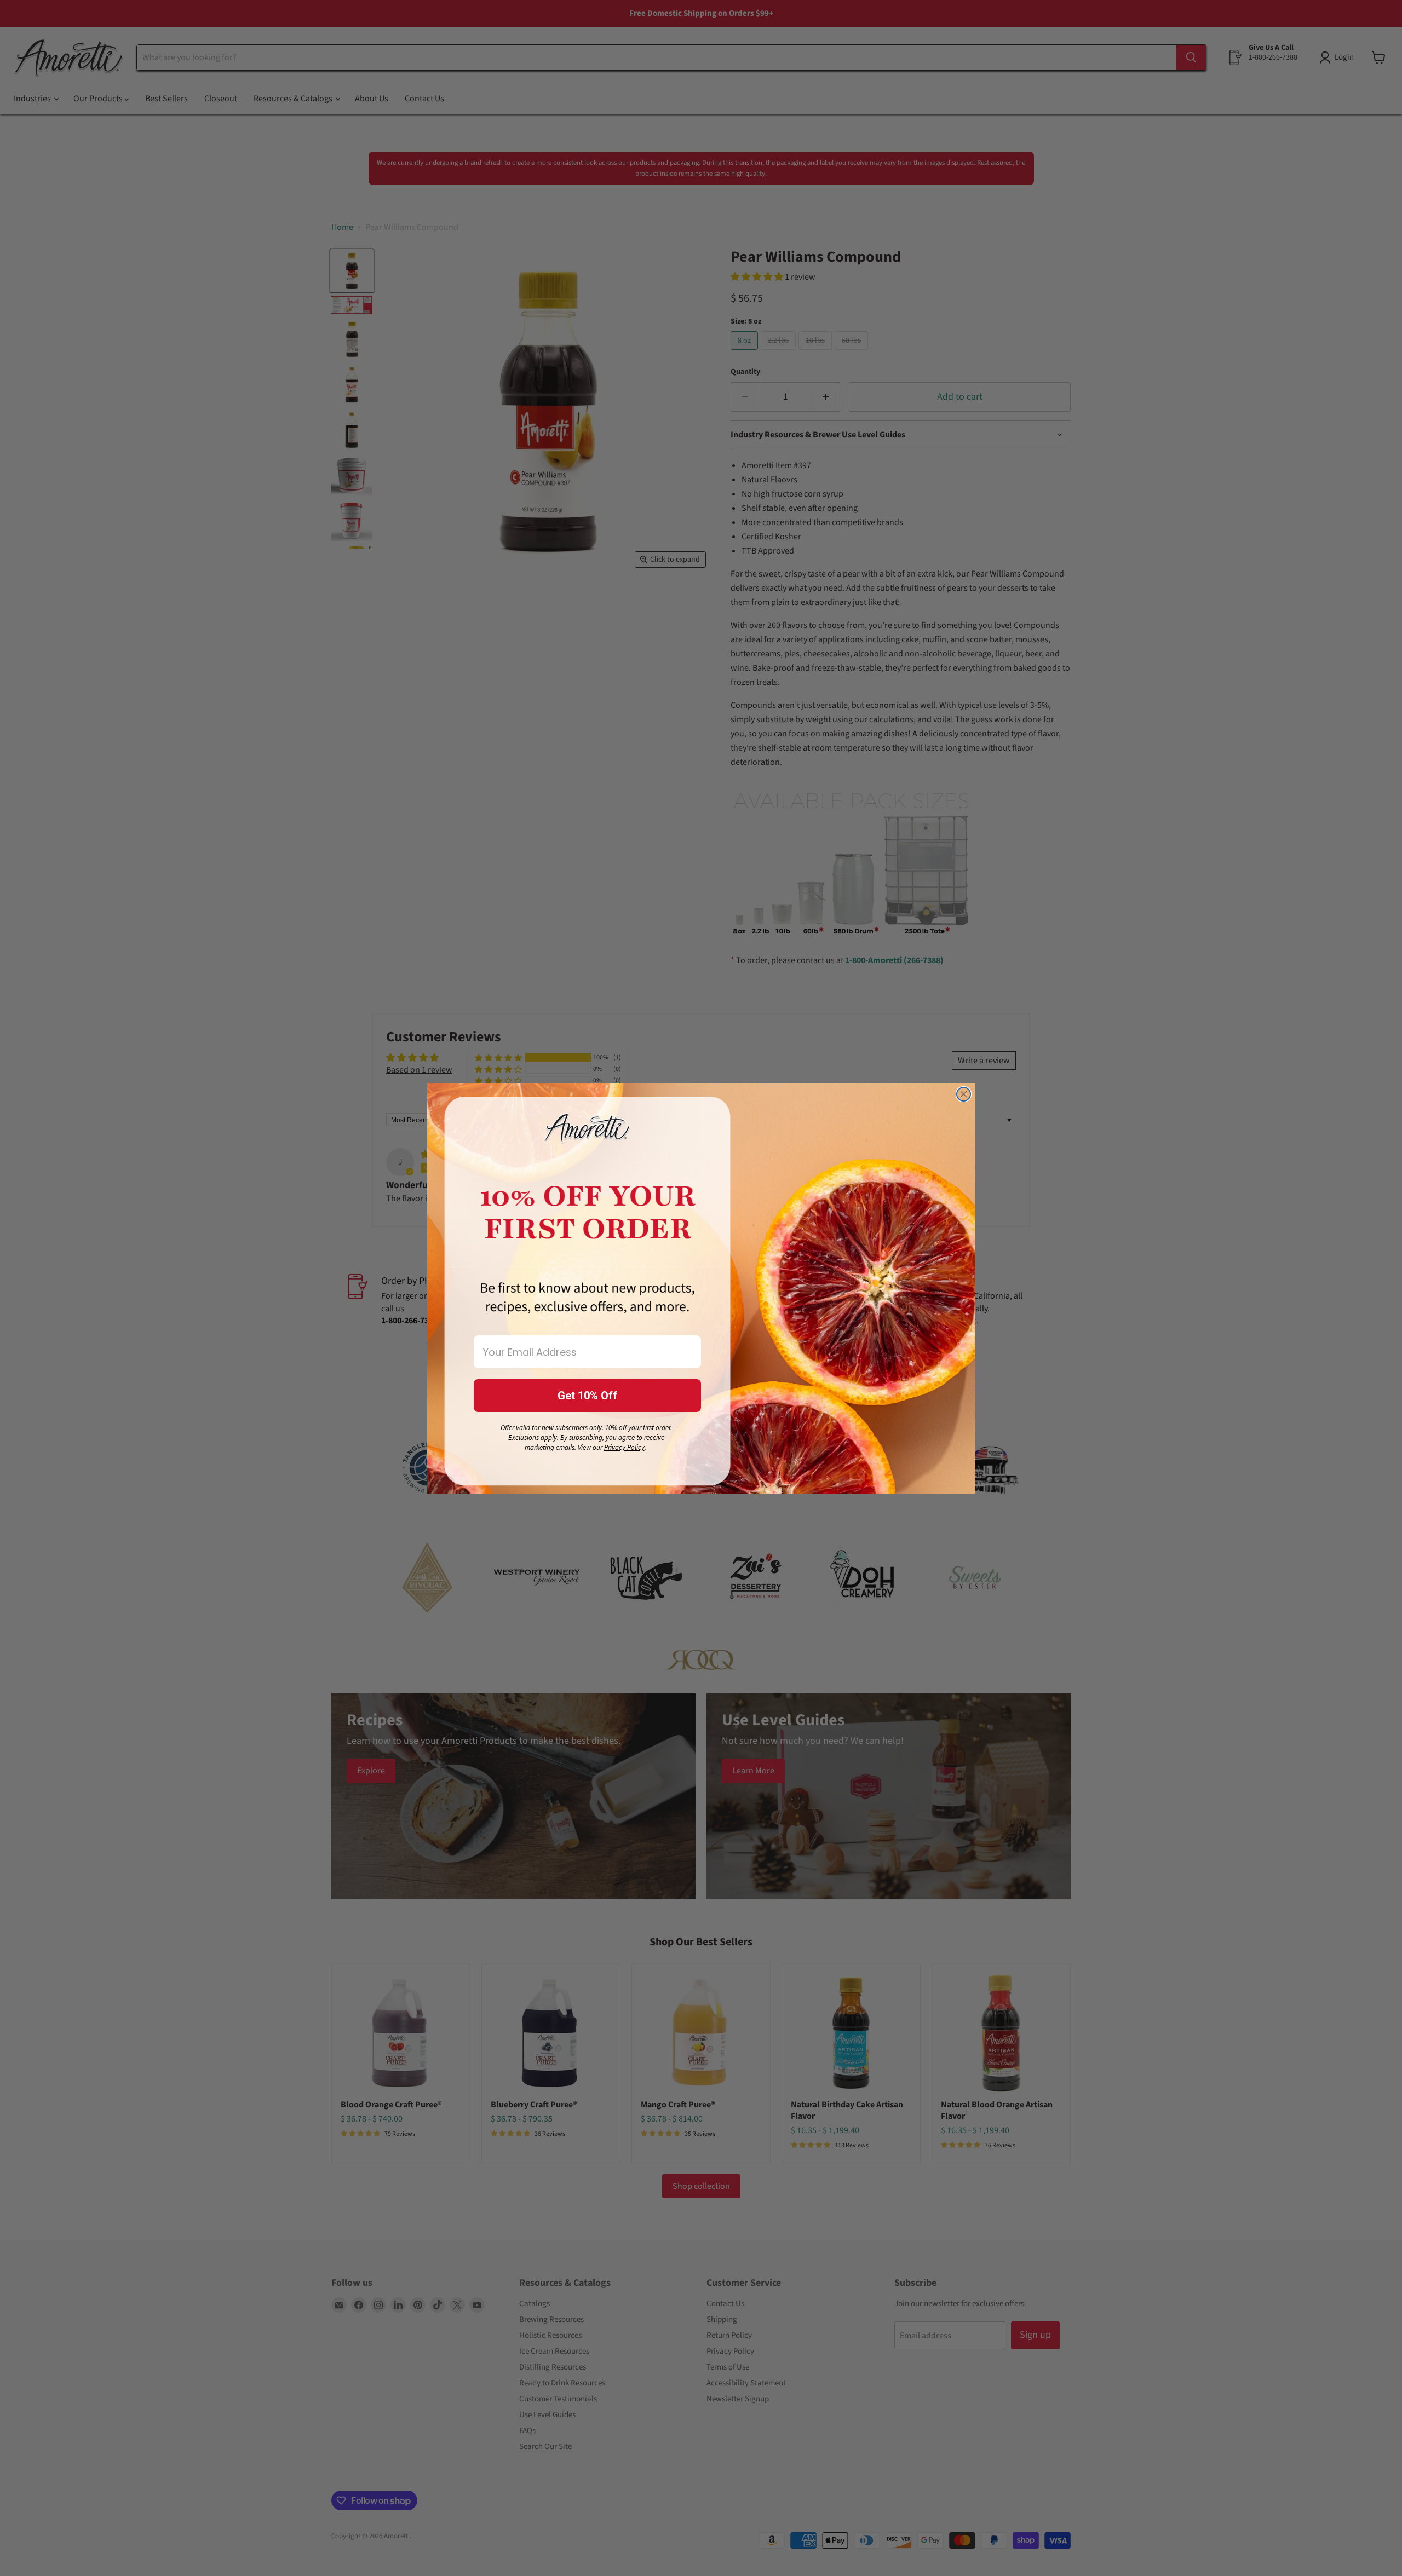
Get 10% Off (587, 1396)
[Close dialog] (964, 1094)
